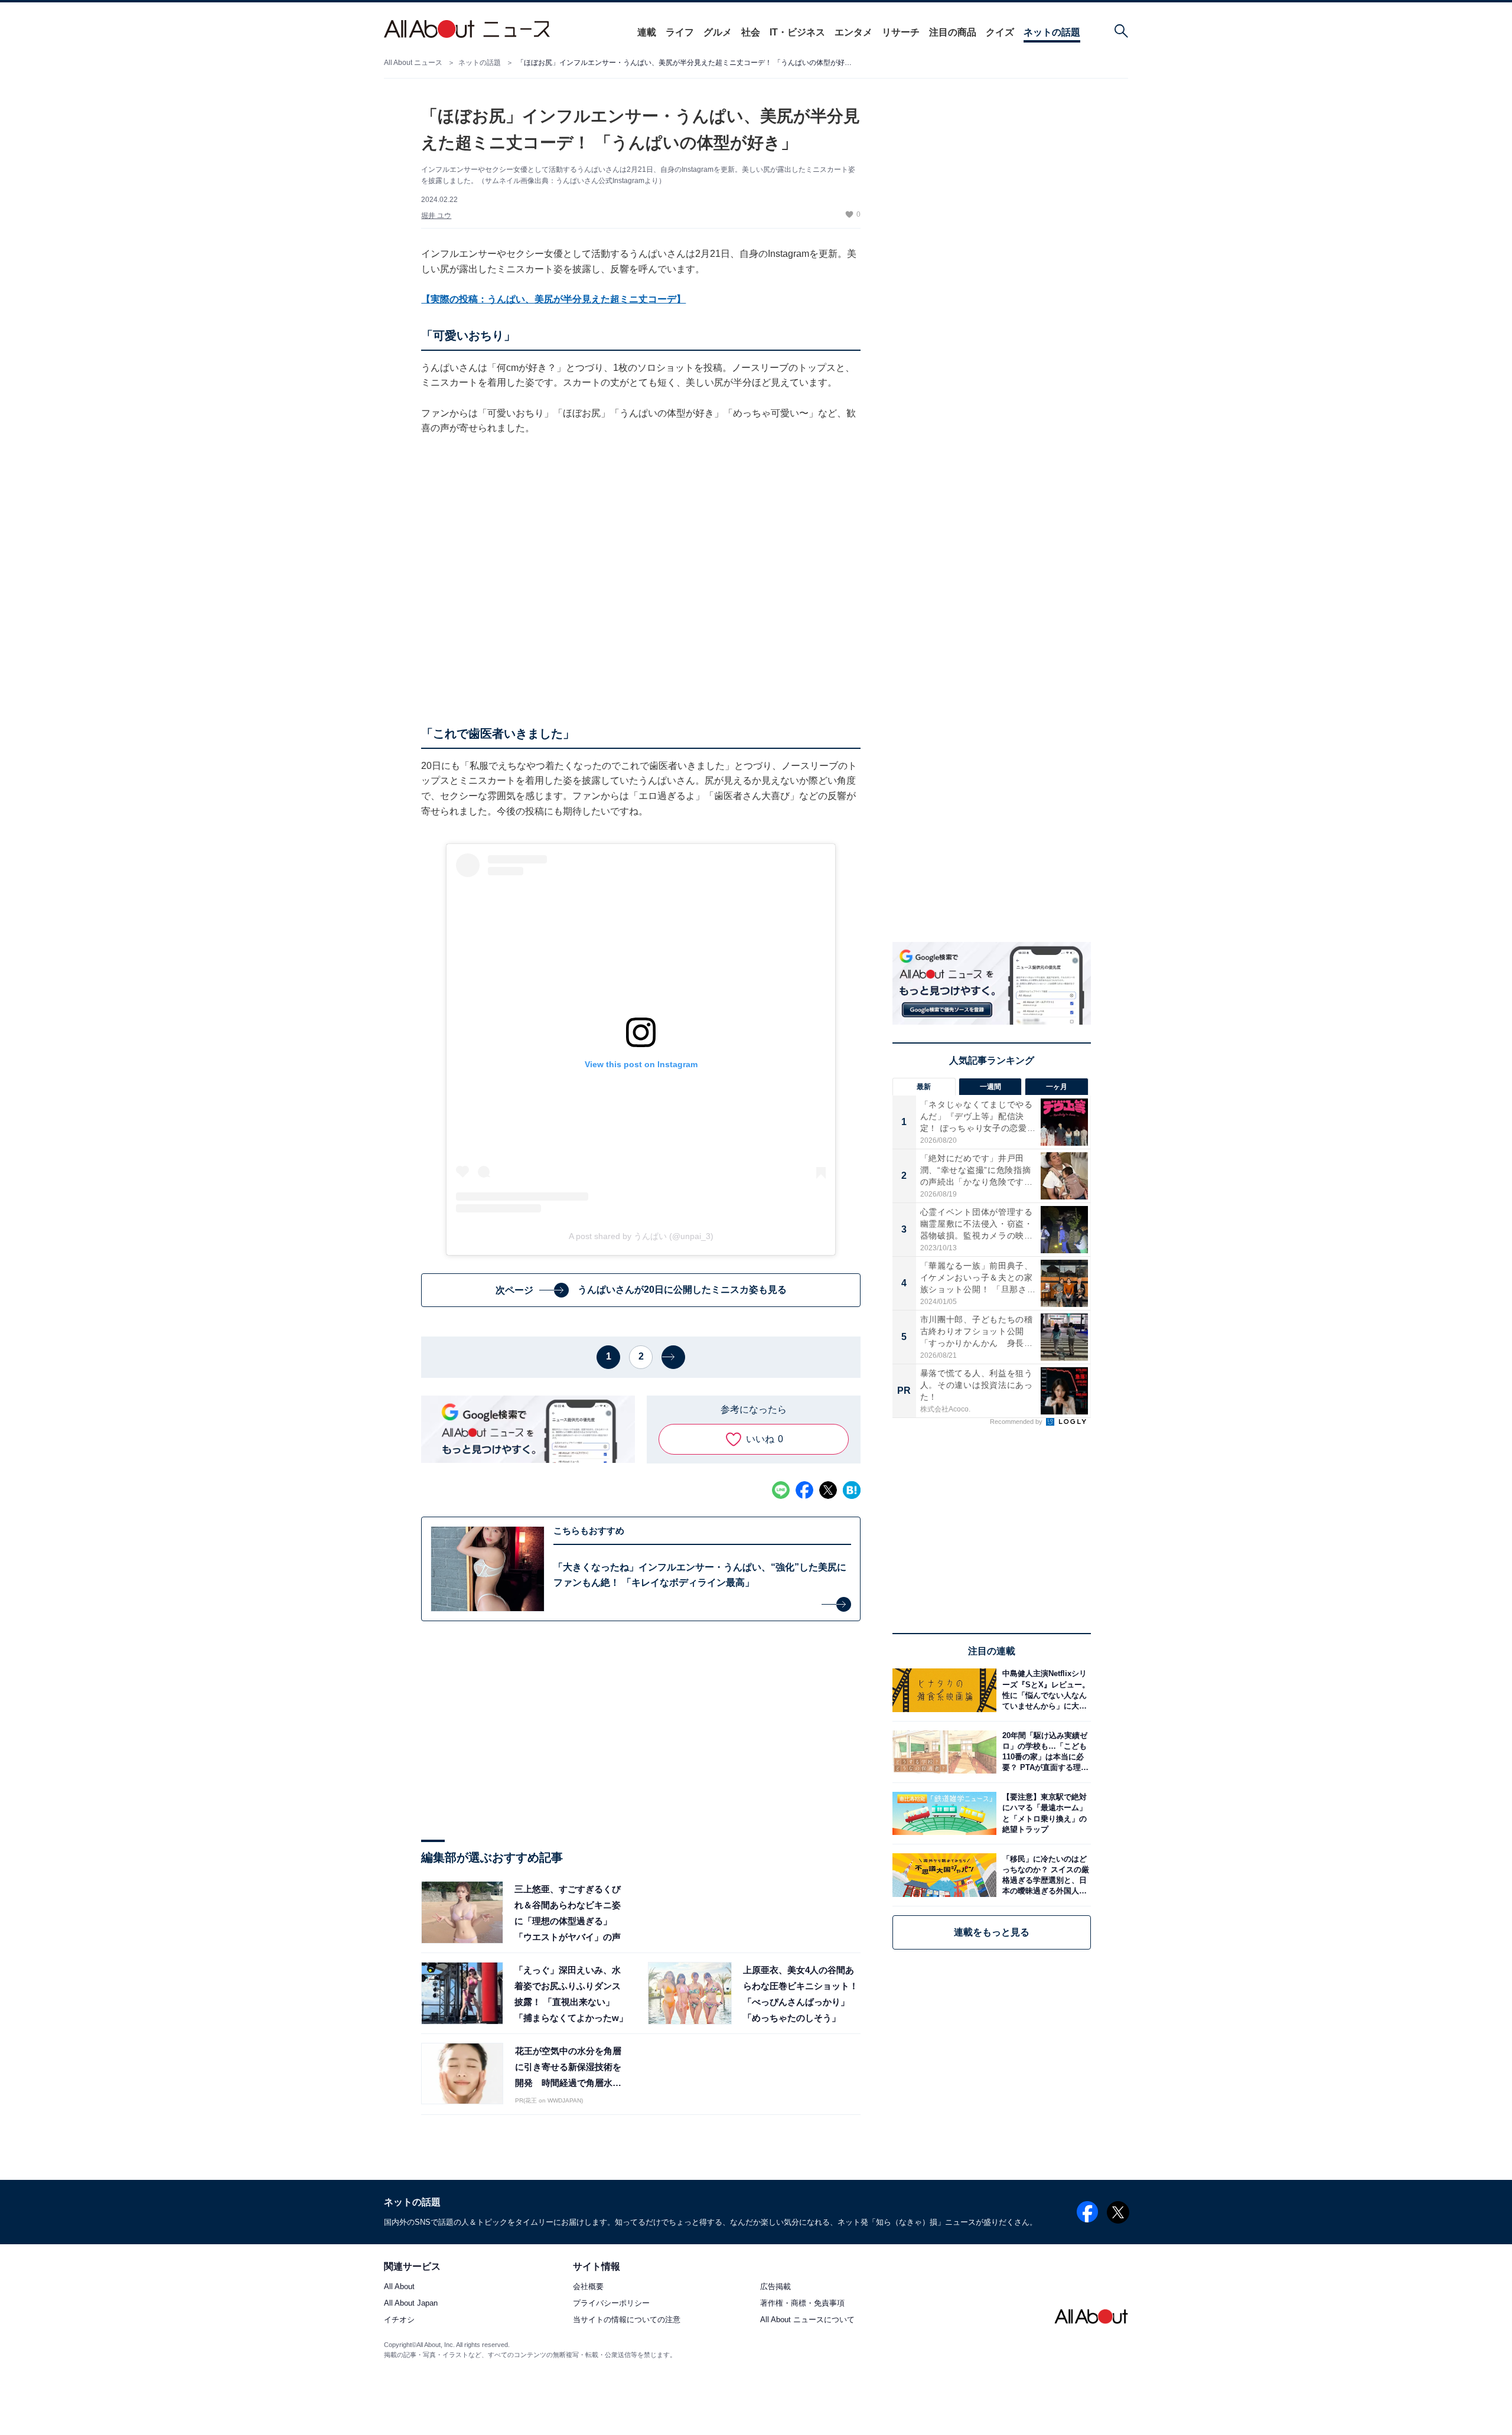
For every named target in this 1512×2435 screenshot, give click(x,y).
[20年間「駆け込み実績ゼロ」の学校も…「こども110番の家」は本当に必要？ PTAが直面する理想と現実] (1044, 1752)
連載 (647, 32)
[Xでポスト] (828, 1490)
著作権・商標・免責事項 (802, 2304)
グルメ (718, 32)
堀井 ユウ (436, 216)
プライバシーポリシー (611, 2304)
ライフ (680, 32)
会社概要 (588, 2287)
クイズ (1000, 32)
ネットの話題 (1052, 32)
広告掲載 (775, 2287)
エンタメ (853, 32)
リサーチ (901, 32)
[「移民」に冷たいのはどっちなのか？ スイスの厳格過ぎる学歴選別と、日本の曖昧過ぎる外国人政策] (1044, 1875)
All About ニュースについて (807, 2320)
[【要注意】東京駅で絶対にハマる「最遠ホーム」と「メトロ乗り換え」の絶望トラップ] (1044, 1813)
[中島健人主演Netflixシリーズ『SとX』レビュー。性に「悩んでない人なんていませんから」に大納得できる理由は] (1044, 1690)
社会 (751, 32)
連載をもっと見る (992, 1932)
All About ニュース (413, 63)
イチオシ (399, 2320)
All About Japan (411, 2304)
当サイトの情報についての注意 (627, 2320)
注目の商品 (953, 32)
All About (399, 2287)
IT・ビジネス (797, 32)
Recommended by (1017, 1422)
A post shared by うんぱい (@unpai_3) (641, 1236)
